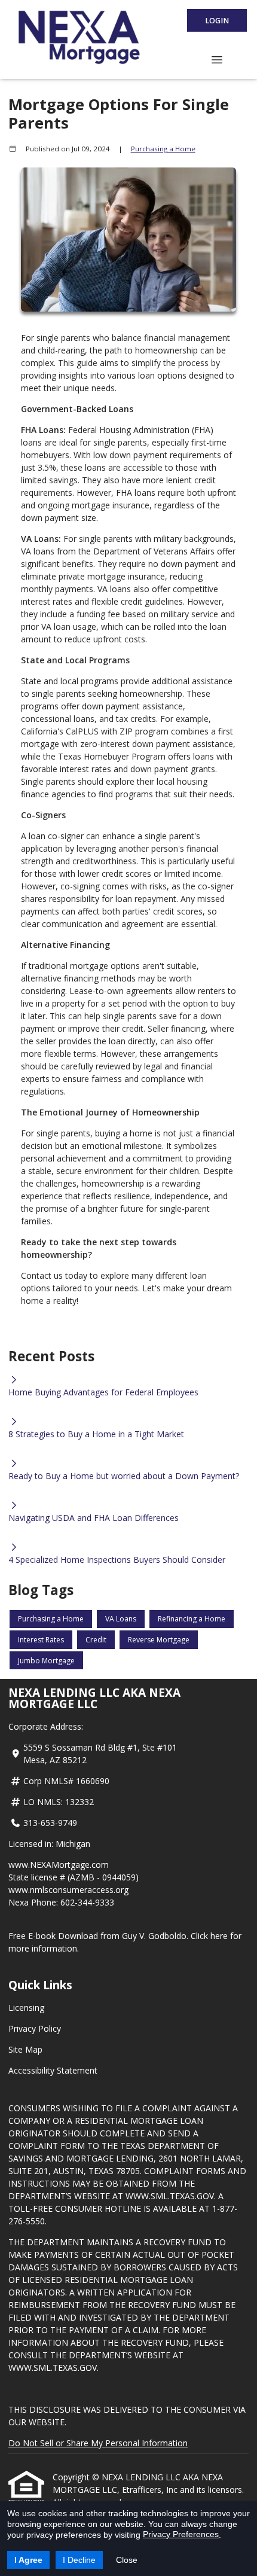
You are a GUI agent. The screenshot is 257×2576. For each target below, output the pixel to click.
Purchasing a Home (163, 149)
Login (217, 21)
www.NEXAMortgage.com (59, 1865)
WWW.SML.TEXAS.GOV (170, 2196)
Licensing (26, 2008)
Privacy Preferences (181, 2534)
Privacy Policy (35, 2028)
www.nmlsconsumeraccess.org (68, 1890)
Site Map (25, 2049)
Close (127, 2560)
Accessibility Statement (53, 2070)
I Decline (79, 2560)
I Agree (28, 2560)
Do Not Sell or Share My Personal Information (98, 2443)
